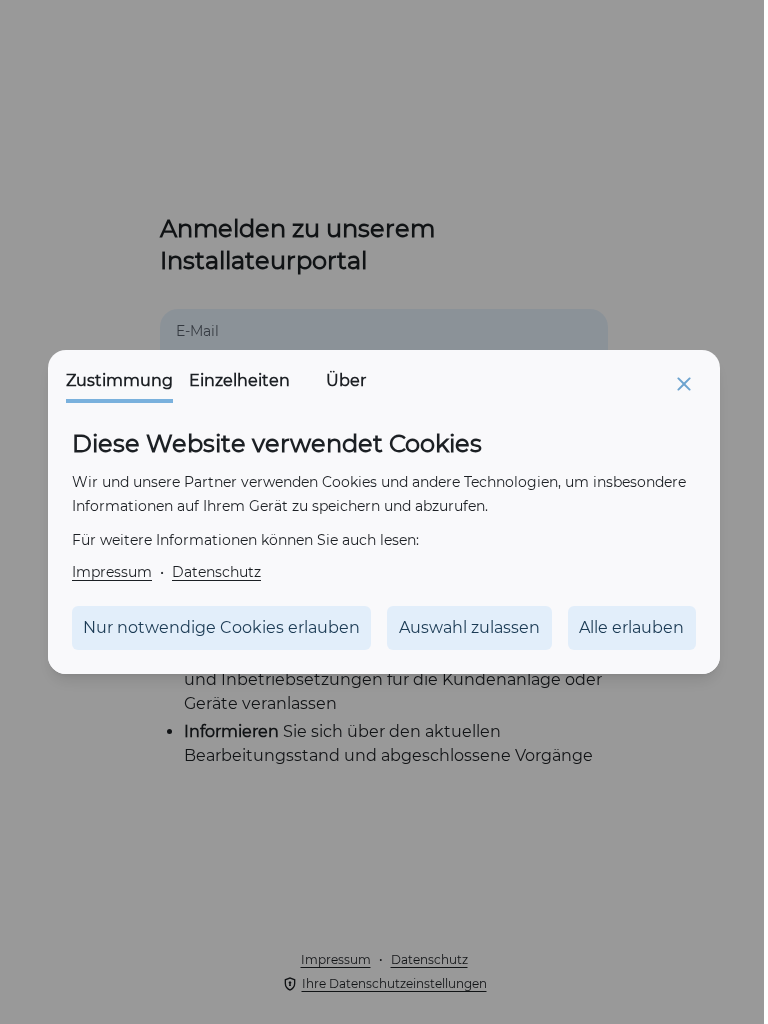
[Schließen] (684, 384)
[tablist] (237, 386)
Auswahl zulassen (469, 627)
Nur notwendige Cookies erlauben (221, 627)
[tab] (119, 386)
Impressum (112, 571)
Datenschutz (216, 571)
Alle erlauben (631, 627)
